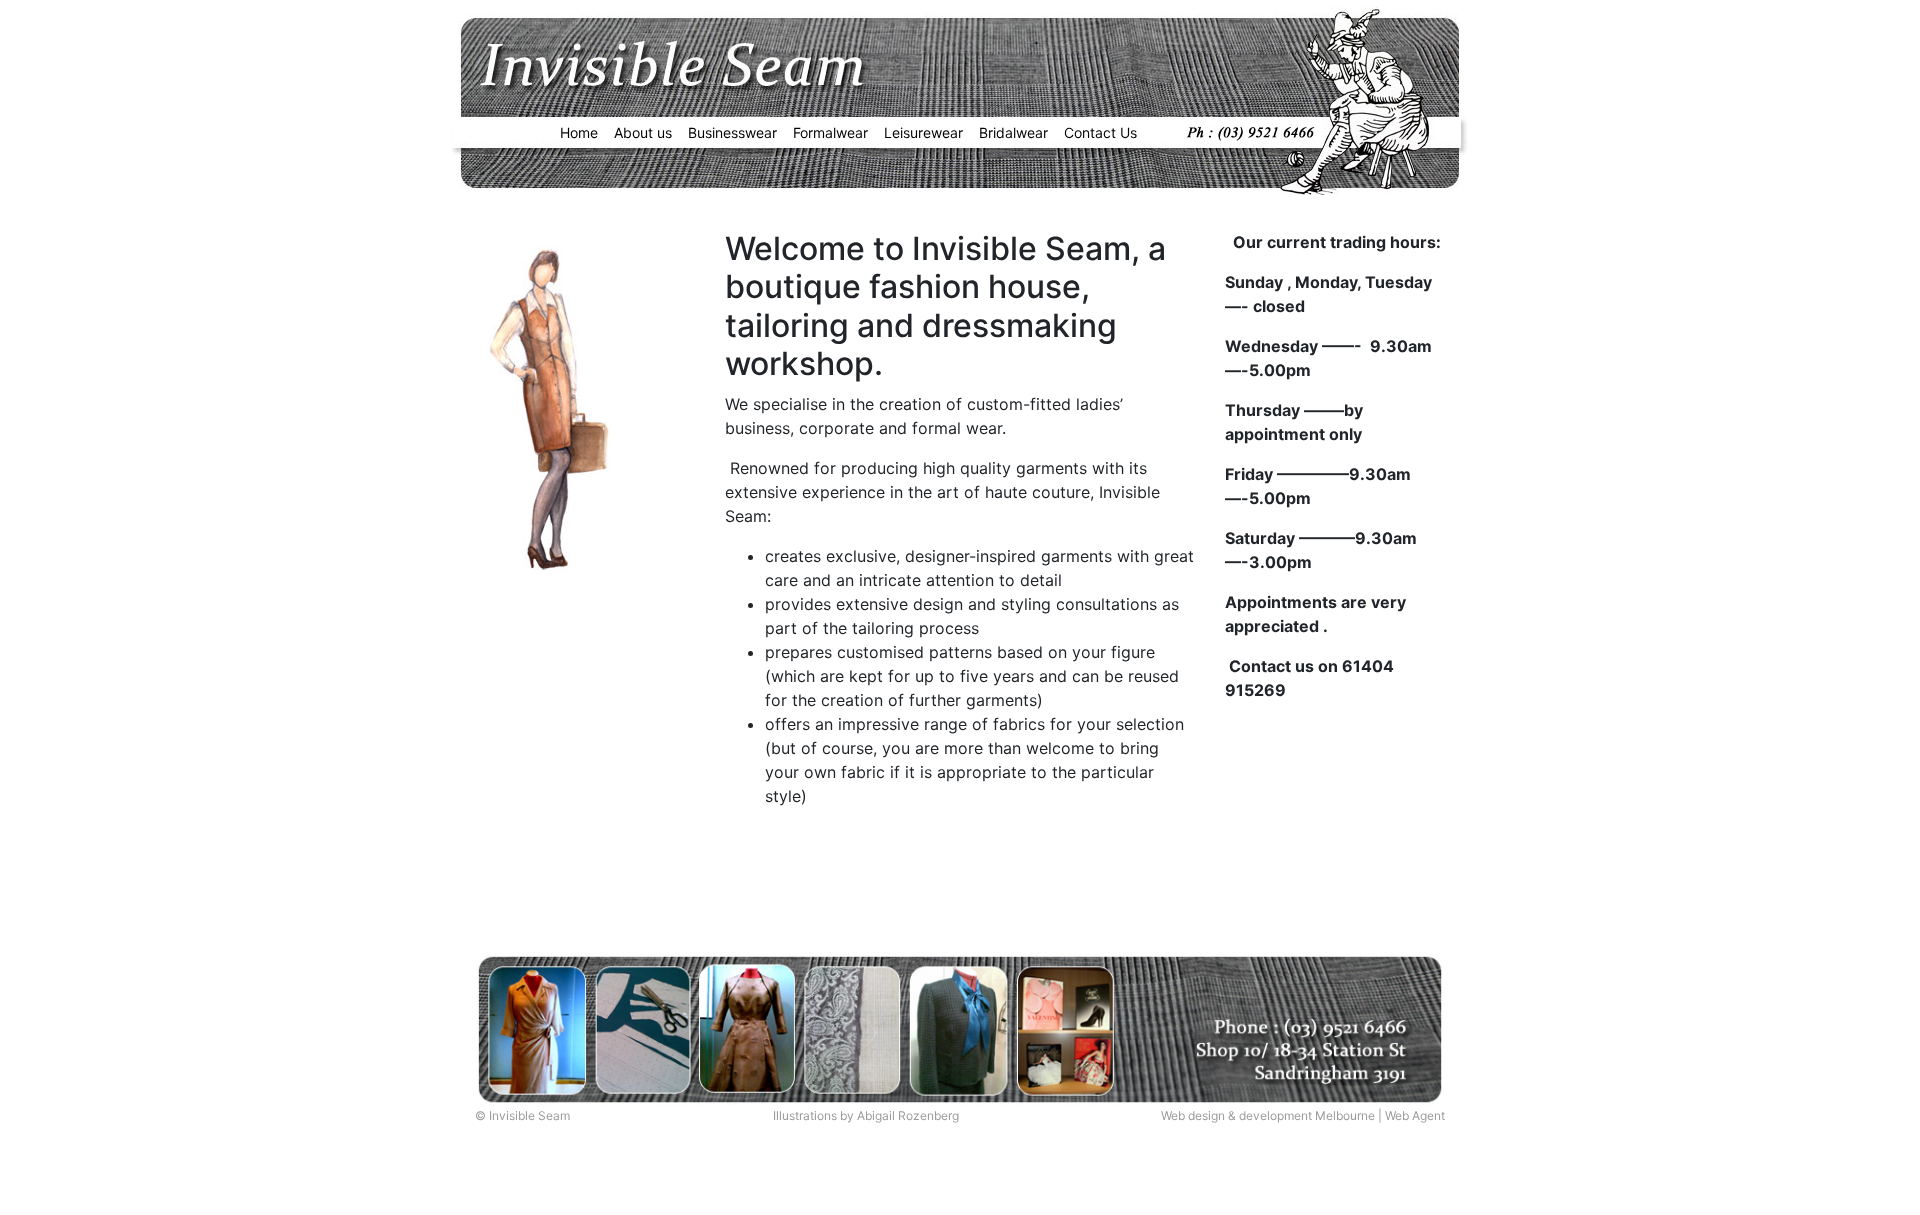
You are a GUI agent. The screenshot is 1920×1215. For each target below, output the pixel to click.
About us (643, 132)
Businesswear (732, 132)
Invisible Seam (529, 1115)
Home (579, 132)
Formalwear (830, 132)
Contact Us (1100, 132)
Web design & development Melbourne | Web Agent (1303, 1115)
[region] (552, 405)
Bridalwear (1013, 132)
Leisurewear (923, 132)
